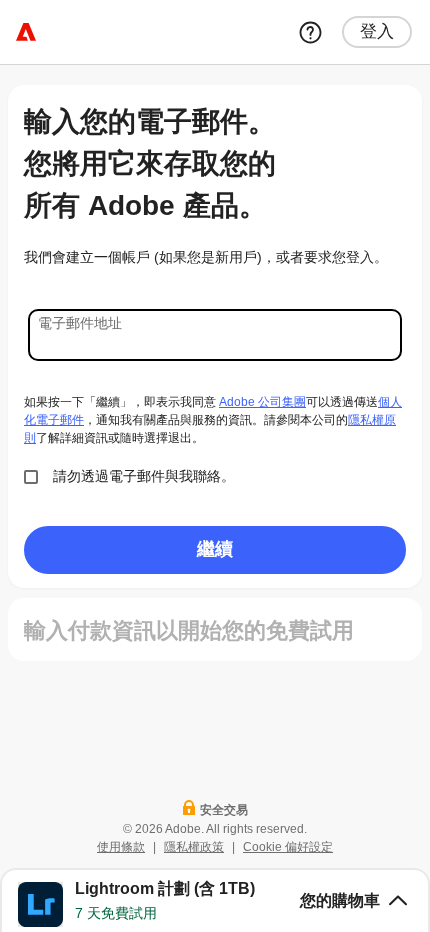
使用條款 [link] (121, 847)
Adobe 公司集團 (262, 402)
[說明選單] (310, 32)
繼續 (215, 548)
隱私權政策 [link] (194, 847)
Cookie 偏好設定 (288, 847)
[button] (215, 900)
